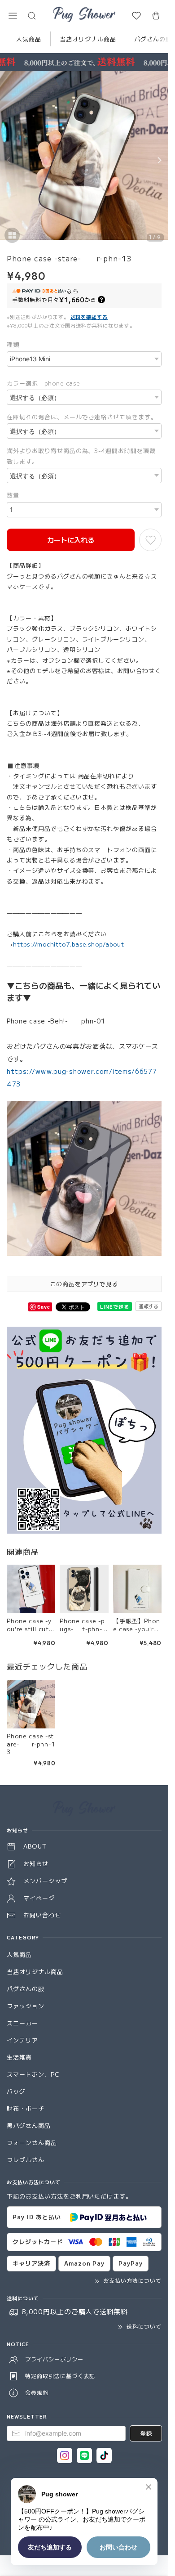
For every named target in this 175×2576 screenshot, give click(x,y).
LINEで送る (115, 1306)
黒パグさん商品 (29, 2125)
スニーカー (22, 2023)
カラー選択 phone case (43, 383)
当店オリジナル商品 (88, 39)
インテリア (22, 2040)
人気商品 (29, 39)
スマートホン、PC (33, 2074)
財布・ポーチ (26, 2108)
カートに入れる (71, 540)
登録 (146, 2433)
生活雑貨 (19, 2057)
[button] (13, 16)
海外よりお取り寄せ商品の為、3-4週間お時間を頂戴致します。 (81, 456)
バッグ (16, 2091)
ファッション (26, 2006)
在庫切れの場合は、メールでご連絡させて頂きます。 (82, 417)
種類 (13, 344)
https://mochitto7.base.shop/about (69, 944)
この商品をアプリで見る (84, 1284)
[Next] (159, 160)
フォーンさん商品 (32, 2143)
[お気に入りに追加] (150, 540)
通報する (149, 1306)
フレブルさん (26, 2160)
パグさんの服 (26, 1989)
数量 (13, 495)
